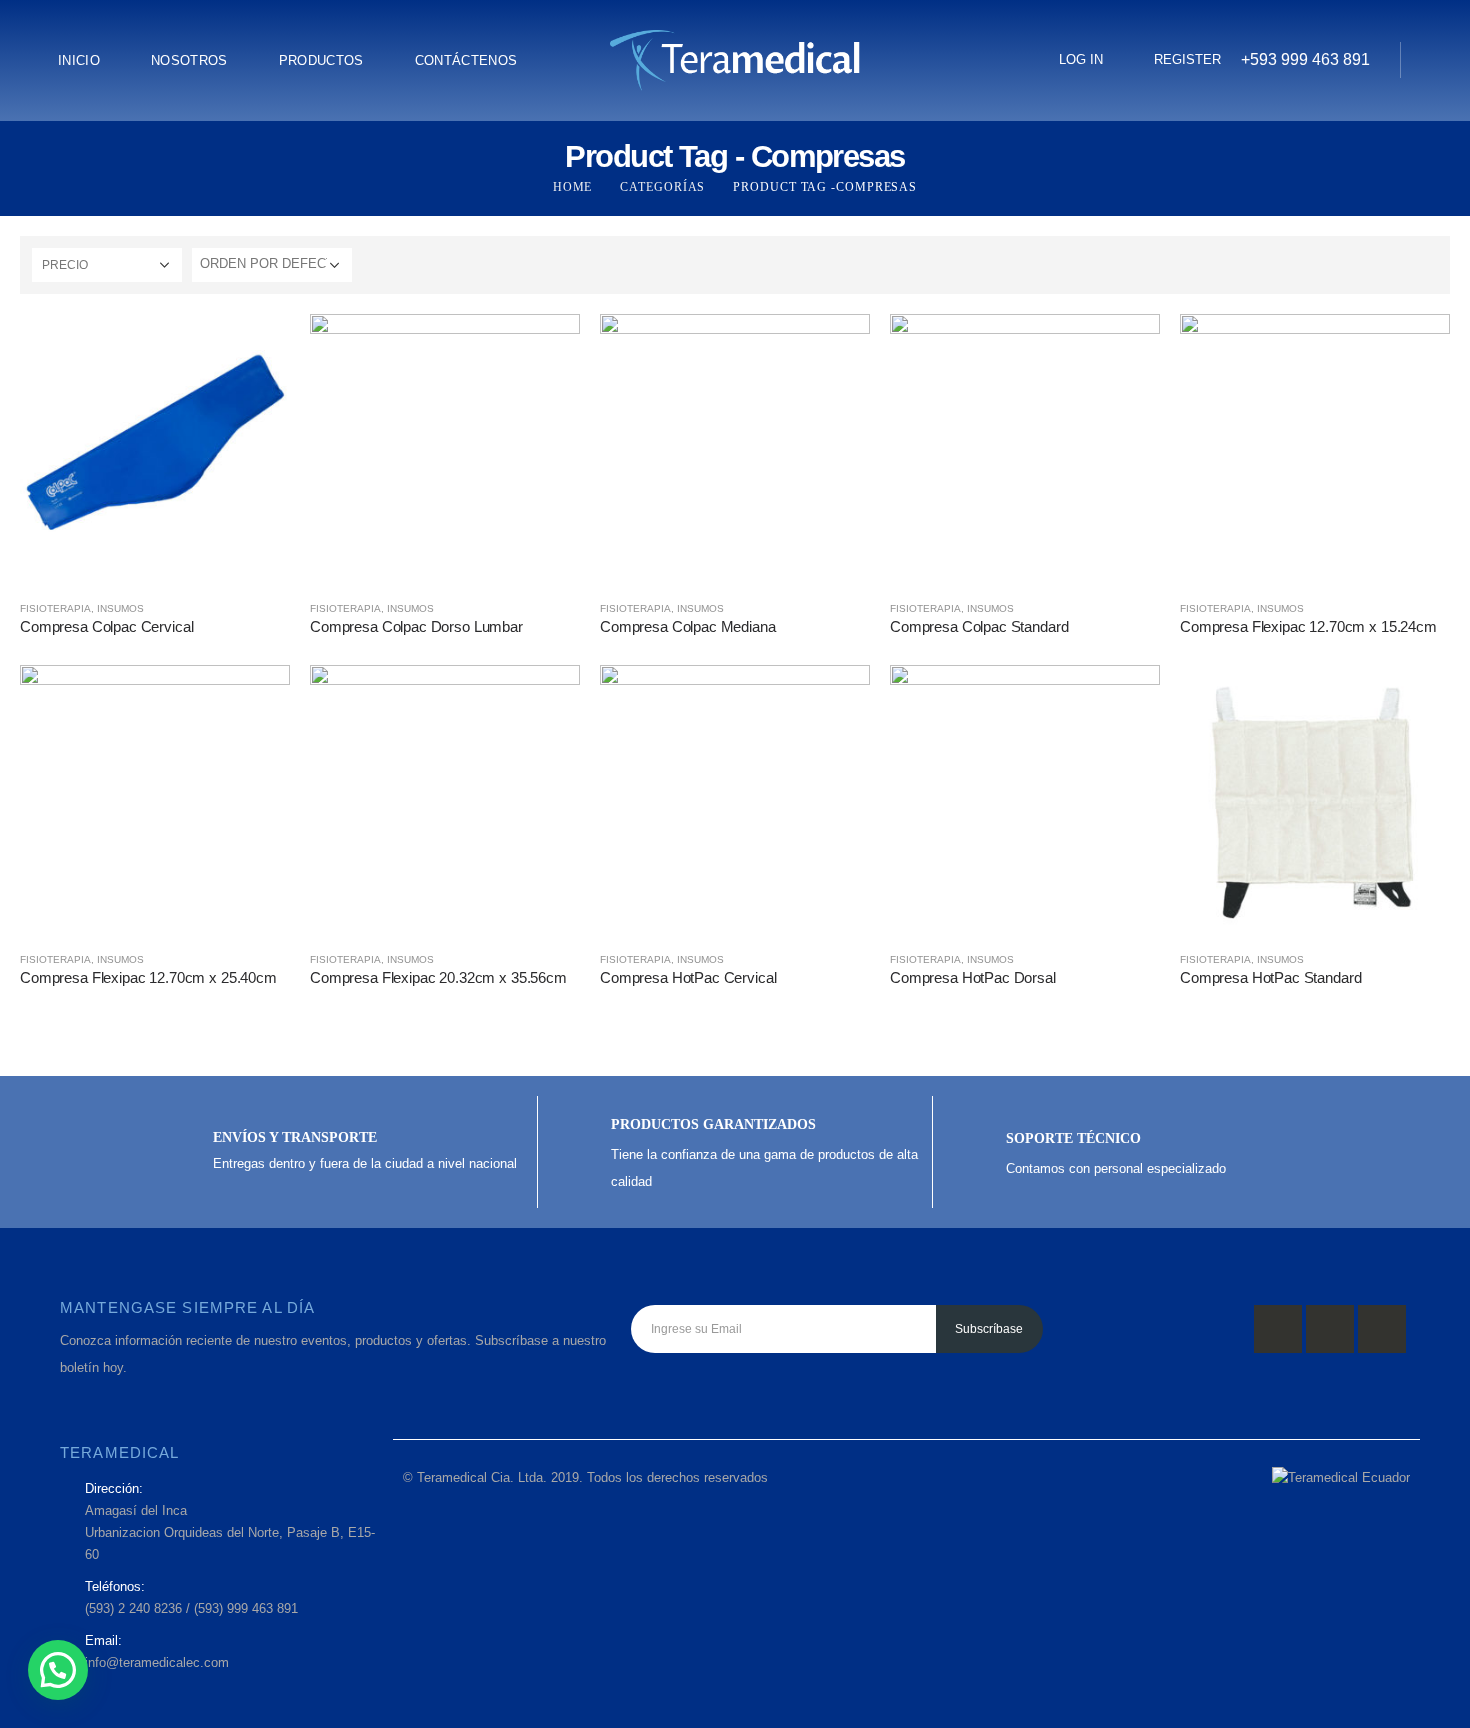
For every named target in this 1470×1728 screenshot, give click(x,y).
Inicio (79, 60)
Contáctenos (466, 60)
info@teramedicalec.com (157, 1663)
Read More (257, 347)
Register (1187, 59)
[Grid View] (1405, 264)
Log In (1081, 59)
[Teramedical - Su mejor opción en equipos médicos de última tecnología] (735, 60)
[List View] (1428, 264)
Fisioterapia (55, 608)
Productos (321, 60)
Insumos (120, 608)
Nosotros (189, 60)
